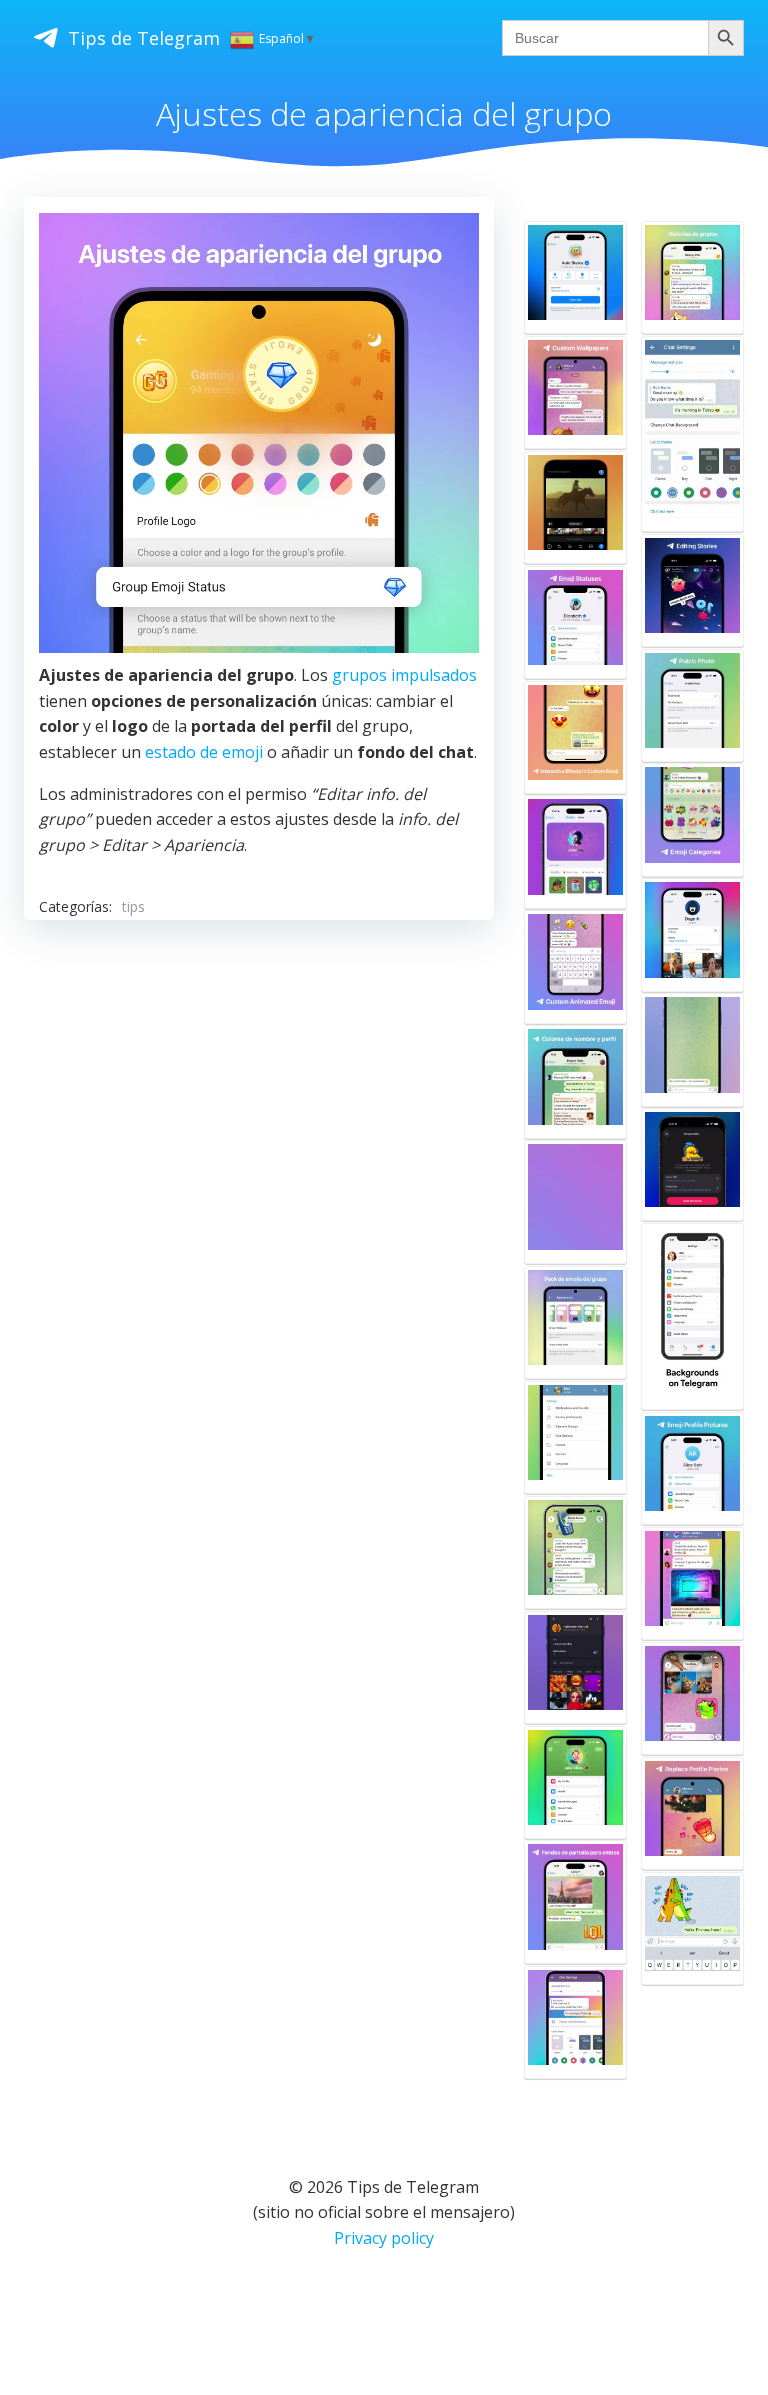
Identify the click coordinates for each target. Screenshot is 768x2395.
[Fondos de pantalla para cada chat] (575, 392)
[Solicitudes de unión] (575, 1667)
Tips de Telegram (144, 38)
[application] (259, 433)
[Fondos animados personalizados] (575, 2022)
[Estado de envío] (692, 1928)
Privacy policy (384, 2238)
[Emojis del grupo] (575, 1322)
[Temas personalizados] (692, 434)
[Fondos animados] (692, 1049)
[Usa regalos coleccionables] (575, 1782)
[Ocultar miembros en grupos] (692, 1583)
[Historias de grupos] (692, 277)
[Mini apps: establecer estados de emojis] (575, 277)
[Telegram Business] (575, 1202)
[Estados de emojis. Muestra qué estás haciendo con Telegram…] (575, 622)
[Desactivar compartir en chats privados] (692, 1698)
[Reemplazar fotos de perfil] (692, 1813)
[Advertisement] (259, 1109)
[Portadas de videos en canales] (575, 507)
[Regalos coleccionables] (575, 851)
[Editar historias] (692, 590)
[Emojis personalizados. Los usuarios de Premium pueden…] (575, 966)
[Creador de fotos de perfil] (692, 1468)
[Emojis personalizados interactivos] (575, 737)
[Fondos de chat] (692, 1316)
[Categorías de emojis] (692, 819)
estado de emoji (204, 752)
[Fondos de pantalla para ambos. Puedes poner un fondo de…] (575, 1902)
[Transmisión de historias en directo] (692, 1164)
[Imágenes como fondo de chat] (575, 1437)
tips (133, 906)
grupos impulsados (404, 675)
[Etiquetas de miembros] (575, 1552)
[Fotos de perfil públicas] (692, 705)
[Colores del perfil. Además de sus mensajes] (575, 1081)
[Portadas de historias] (692, 934)
